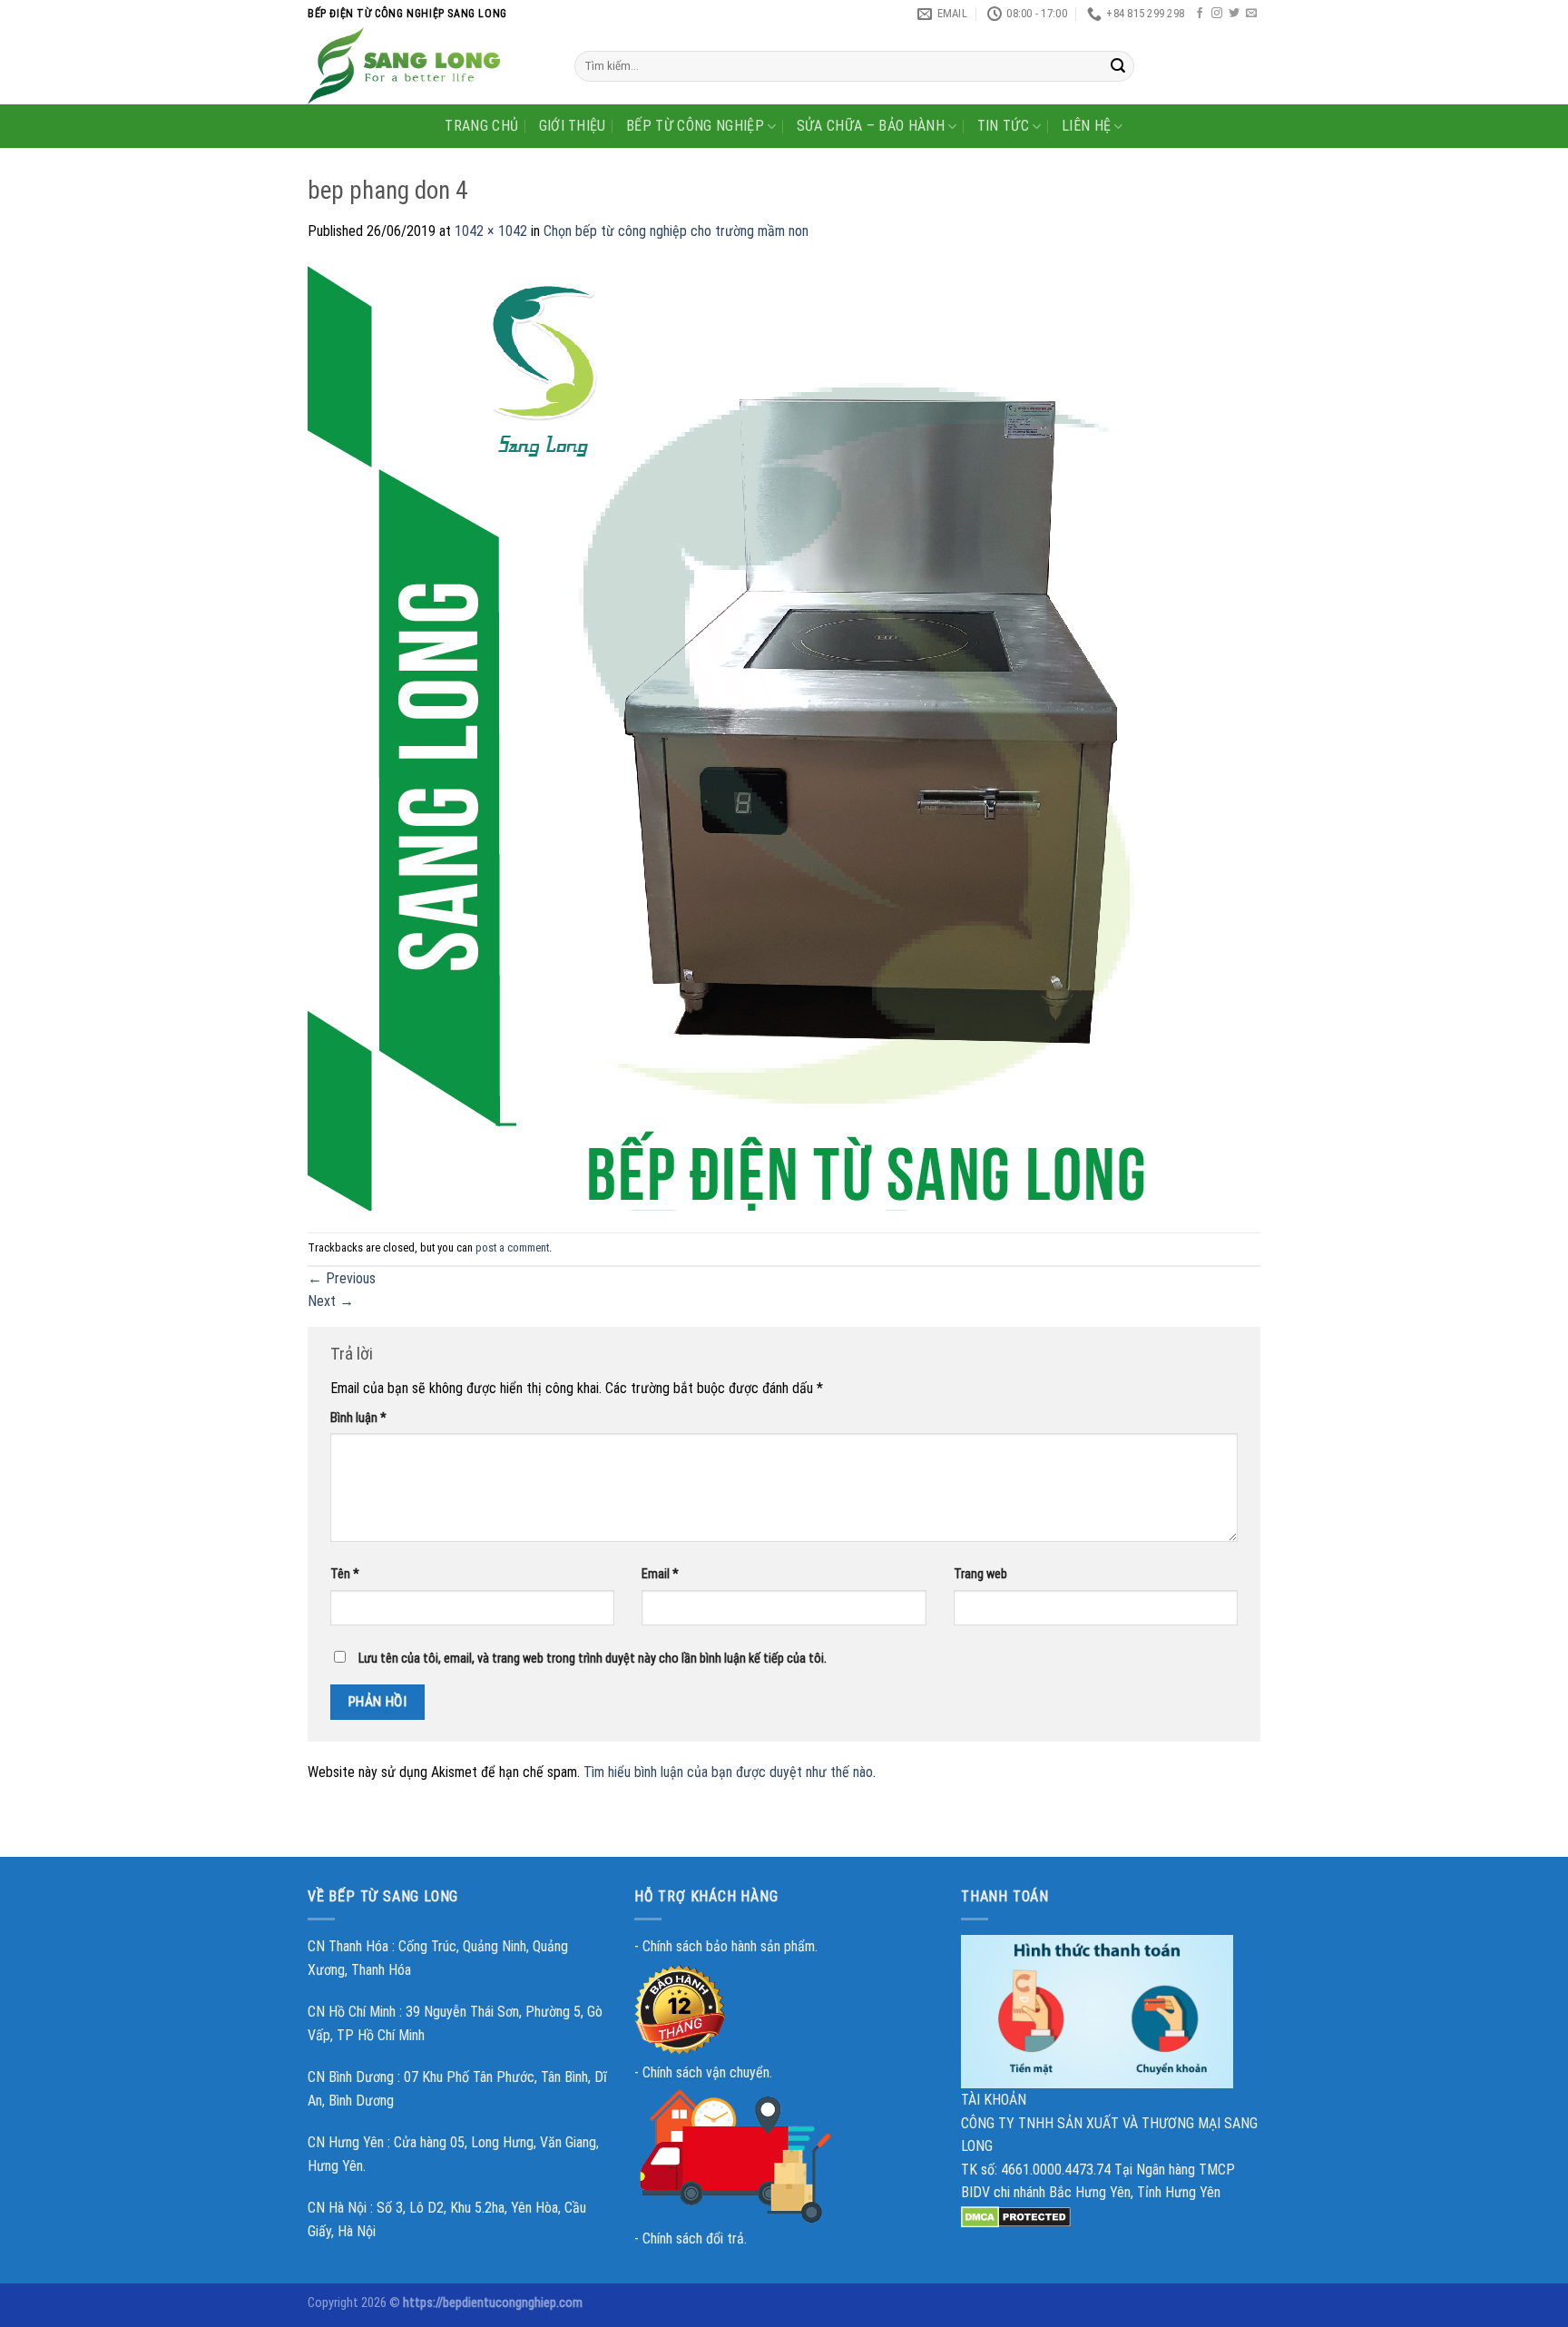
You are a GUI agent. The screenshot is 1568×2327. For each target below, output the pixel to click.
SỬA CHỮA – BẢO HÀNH (871, 126)
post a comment (512, 1247)
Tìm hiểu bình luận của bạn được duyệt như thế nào (728, 1772)
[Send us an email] (1251, 14)
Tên (345, 1574)
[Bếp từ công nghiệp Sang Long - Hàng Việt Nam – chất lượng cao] (427, 66)
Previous (342, 1278)
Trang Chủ (481, 126)
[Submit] (1118, 66)
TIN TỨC (1003, 126)
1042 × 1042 (491, 231)
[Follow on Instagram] (1217, 14)
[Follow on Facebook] (1200, 14)
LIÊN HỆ (1086, 126)
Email (660, 1574)
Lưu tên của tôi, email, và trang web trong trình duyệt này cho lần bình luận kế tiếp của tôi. (593, 1659)
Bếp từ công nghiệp (695, 126)
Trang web (980, 1574)
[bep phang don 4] (780, 736)
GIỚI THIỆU (573, 126)
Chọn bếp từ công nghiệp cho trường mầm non (676, 231)
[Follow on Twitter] (1234, 14)
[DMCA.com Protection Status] (1016, 2216)
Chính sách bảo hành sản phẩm (729, 1946)
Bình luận (358, 1418)
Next (331, 1301)
